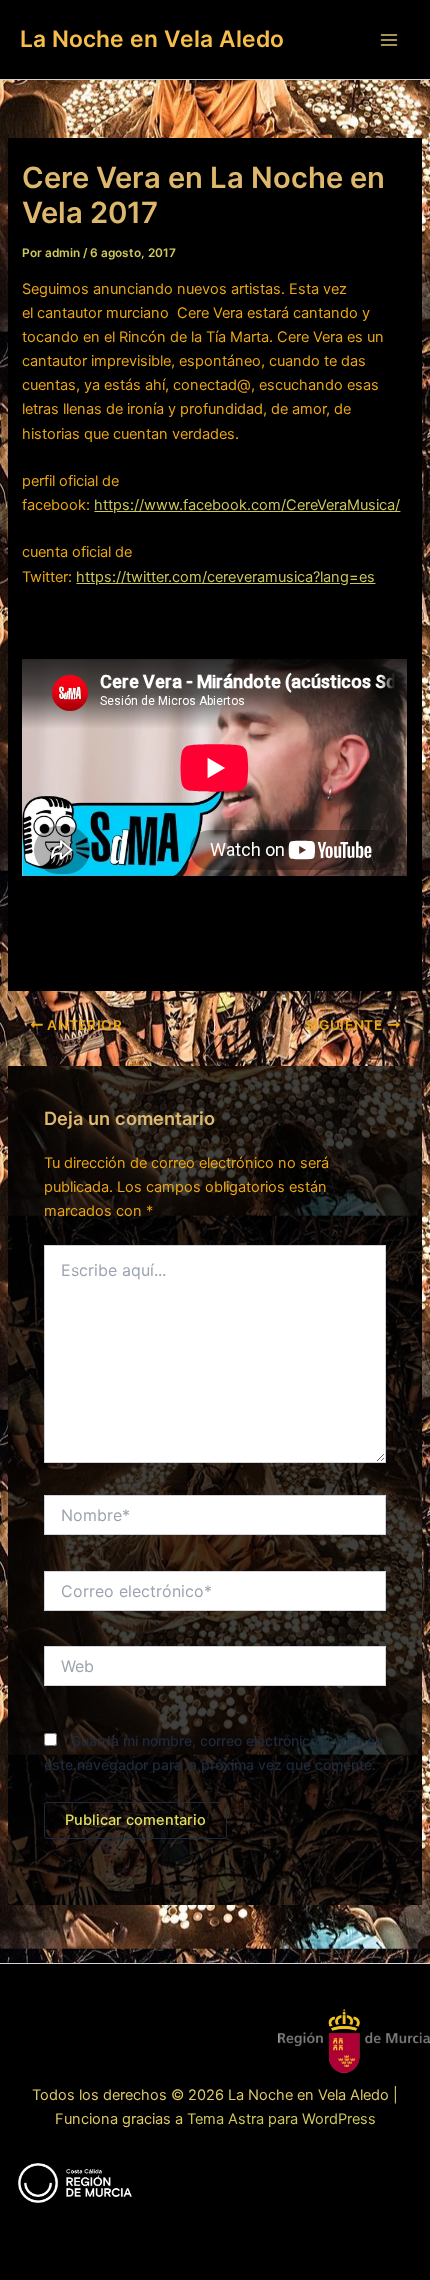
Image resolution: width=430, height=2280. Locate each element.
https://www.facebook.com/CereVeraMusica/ (247, 505)
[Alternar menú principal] (389, 40)
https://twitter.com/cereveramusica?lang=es (225, 577)
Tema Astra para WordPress (281, 2119)
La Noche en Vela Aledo (152, 39)
